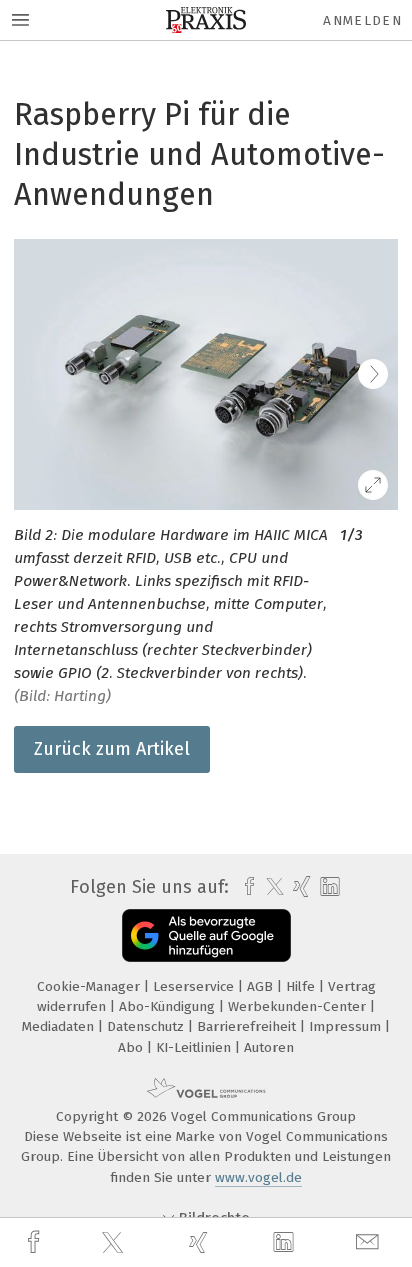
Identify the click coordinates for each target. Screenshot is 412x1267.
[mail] (370, 1242)
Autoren (269, 1047)
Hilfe (302, 986)
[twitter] (115, 1243)
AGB (262, 986)
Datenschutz (147, 1026)
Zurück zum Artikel (112, 749)
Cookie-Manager (90, 986)
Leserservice (195, 986)
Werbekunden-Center (299, 1006)
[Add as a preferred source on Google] (206, 935)
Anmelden (362, 20)
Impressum (347, 1026)
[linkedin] (286, 1243)
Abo (132, 1047)
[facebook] (36, 1242)
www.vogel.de (258, 1177)
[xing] (201, 1242)
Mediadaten (60, 1026)
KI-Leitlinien (195, 1047)
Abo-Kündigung (169, 1006)
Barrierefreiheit (248, 1026)
